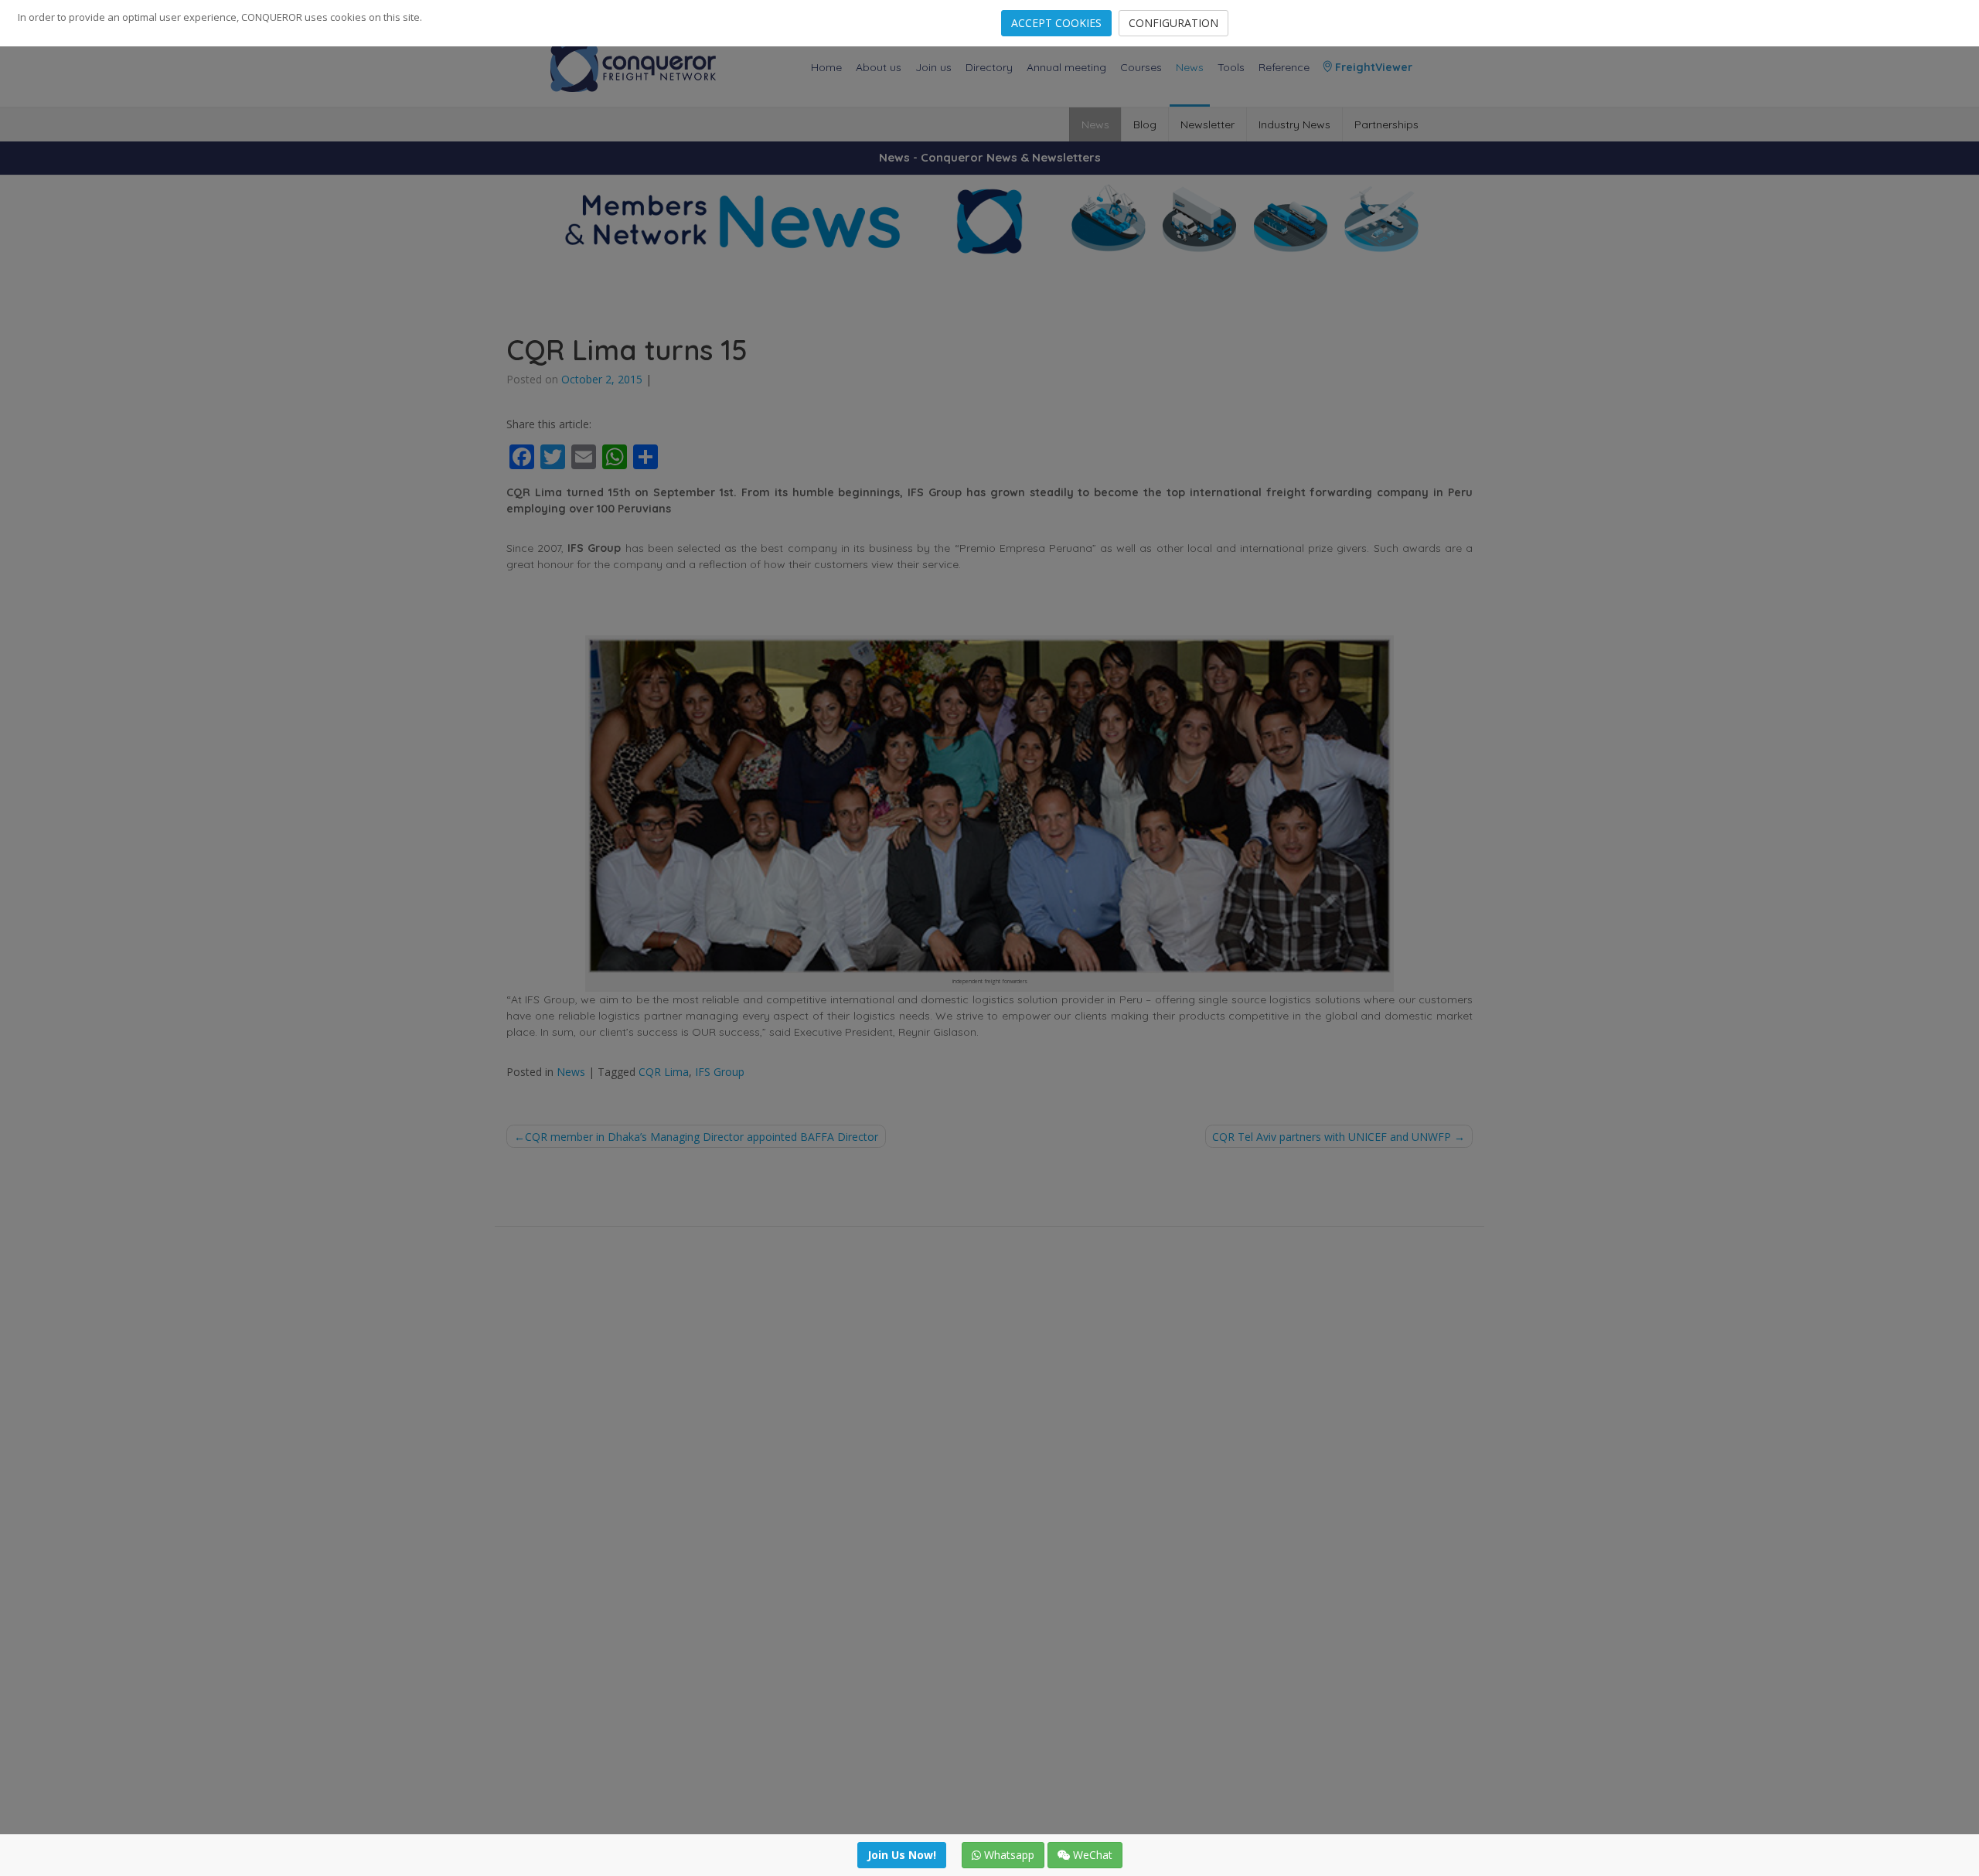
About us (879, 67)
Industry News (1294, 124)
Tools (1231, 67)
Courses (1141, 67)
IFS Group (720, 1072)
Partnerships (1386, 124)
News (1190, 67)
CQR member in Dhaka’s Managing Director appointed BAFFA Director (702, 1137)
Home (826, 67)
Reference (1284, 67)
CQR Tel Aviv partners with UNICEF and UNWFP (1332, 1137)
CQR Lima (664, 1072)
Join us (933, 67)
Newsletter (1207, 124)
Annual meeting (1066, 67)
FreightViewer (1372, 67)
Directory (989, 67)
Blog (1145, 124)
